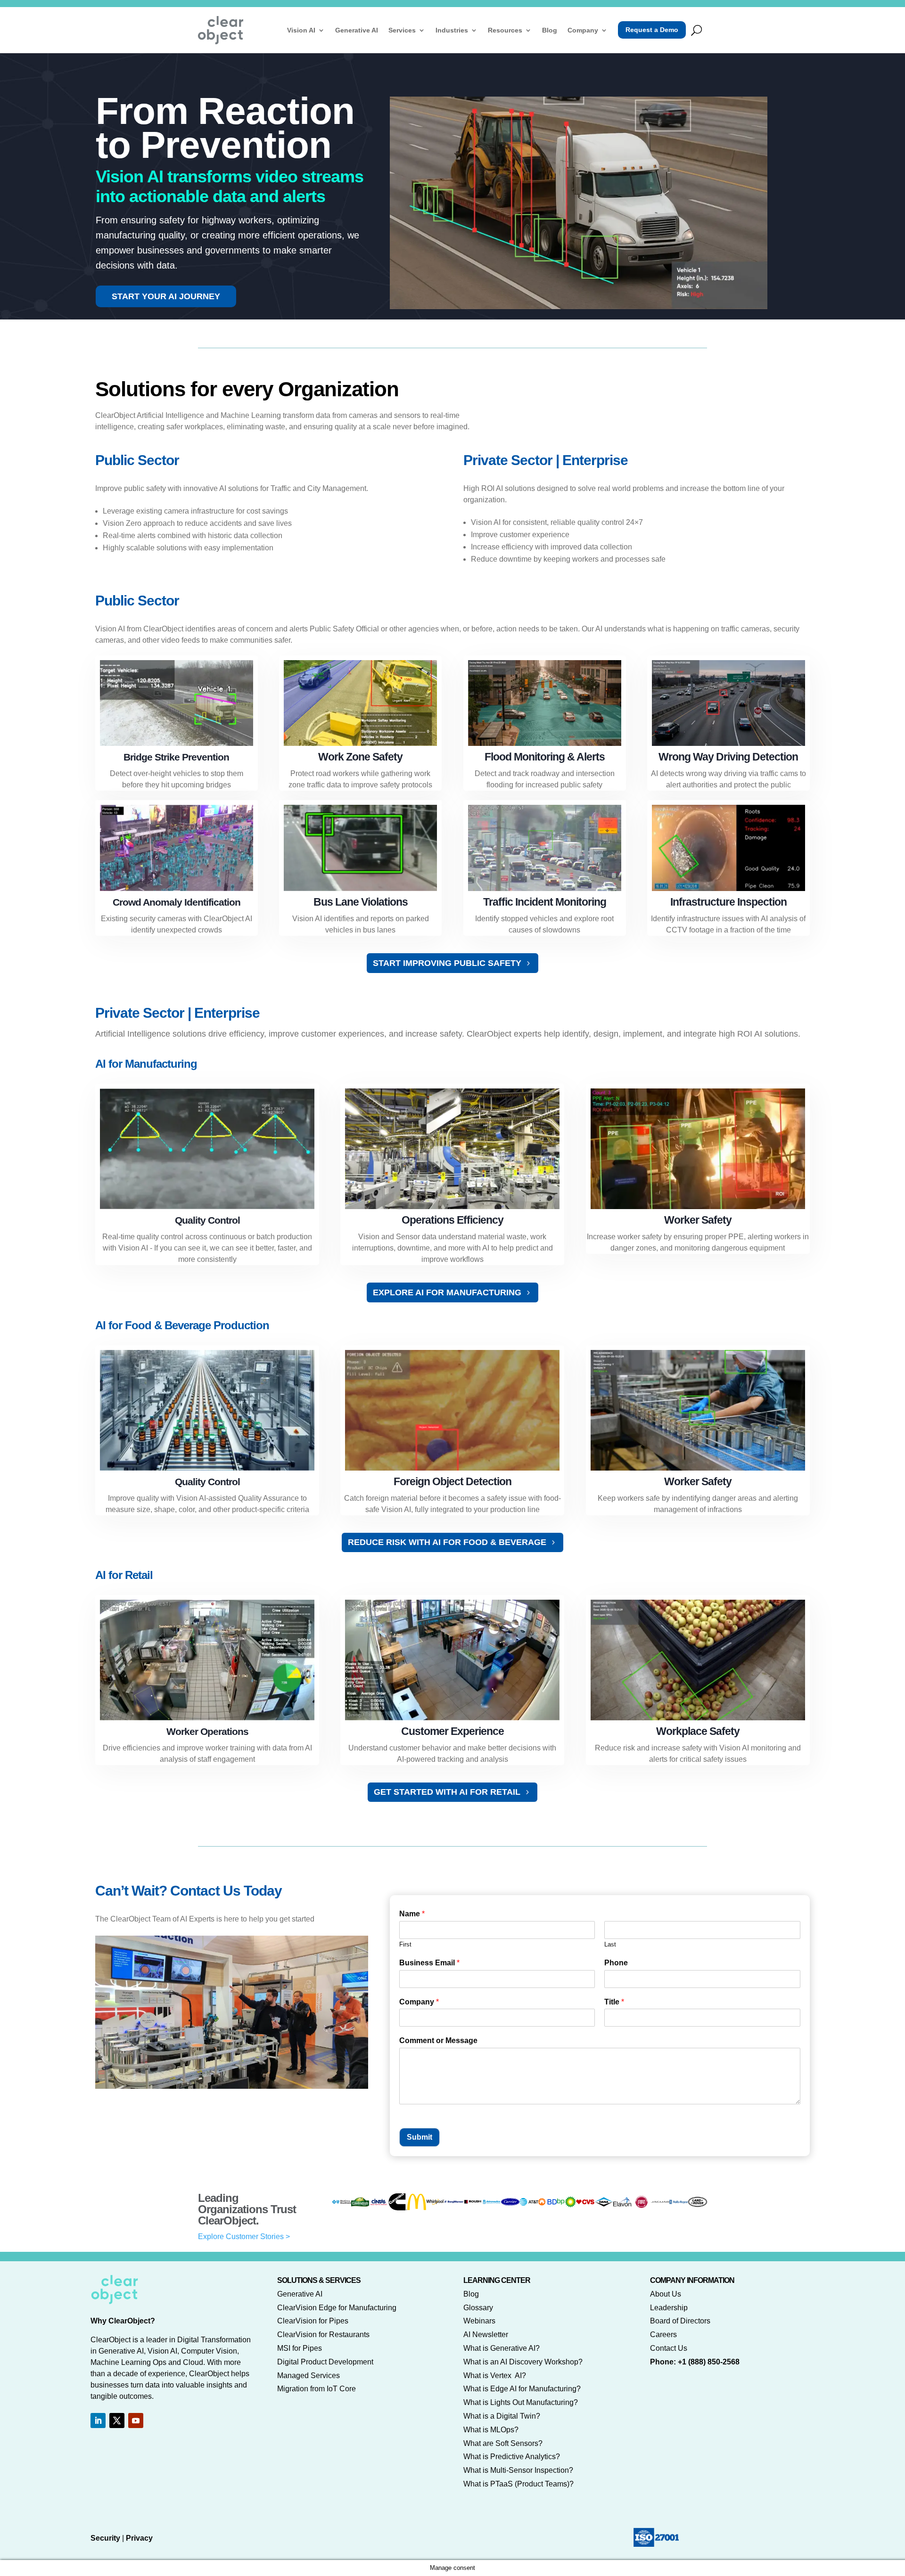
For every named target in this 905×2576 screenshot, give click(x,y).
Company (583, 30)
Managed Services (309, 2376)
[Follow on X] (117, 2421)
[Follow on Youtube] (136, 2421)
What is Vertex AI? (495, 2376)
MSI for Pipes (300, 2348)
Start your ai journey (166, 296)
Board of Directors (680, 2321)
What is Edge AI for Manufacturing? (522, 2389)
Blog (550, 30)
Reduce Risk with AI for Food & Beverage (447, 1542)
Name (412, 1914)
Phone (616, 1963)
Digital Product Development (325, 2362)
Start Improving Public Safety (447, 963)
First (405, 1944)
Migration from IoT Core (317, 2389)
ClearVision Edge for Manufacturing (337, 2308)
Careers (663, 2335)
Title (614, 2002)
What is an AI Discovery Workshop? (523, 2362)
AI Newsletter (486, 2335)
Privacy (139, 2538)
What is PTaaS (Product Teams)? (518, 2484)
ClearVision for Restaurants (323, 2335)
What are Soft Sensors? (503, 2443)
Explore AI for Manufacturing (447, 1292)
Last (610, 1944)
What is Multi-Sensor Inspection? (518, 2470)
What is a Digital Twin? (502, 2416)
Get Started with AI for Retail (447, 1792)
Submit (420, 2137)
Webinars (479, 2321)
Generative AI (357, 30)
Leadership (669, 2308)
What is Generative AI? (502, 2348)
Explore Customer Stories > (244, 2237)
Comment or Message (438, 2040)
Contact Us (669, 2348)
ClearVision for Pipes (313, 2321)
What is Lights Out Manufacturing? (521, 2402)
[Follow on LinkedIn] (98, 2421)
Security (105, 2538)
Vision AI (301, 30)
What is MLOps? (491, 2430)
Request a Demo (652, 30)
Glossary (478, 2308)
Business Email (429, 1963)
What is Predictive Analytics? (512, 2457)
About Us (666, 2294)
